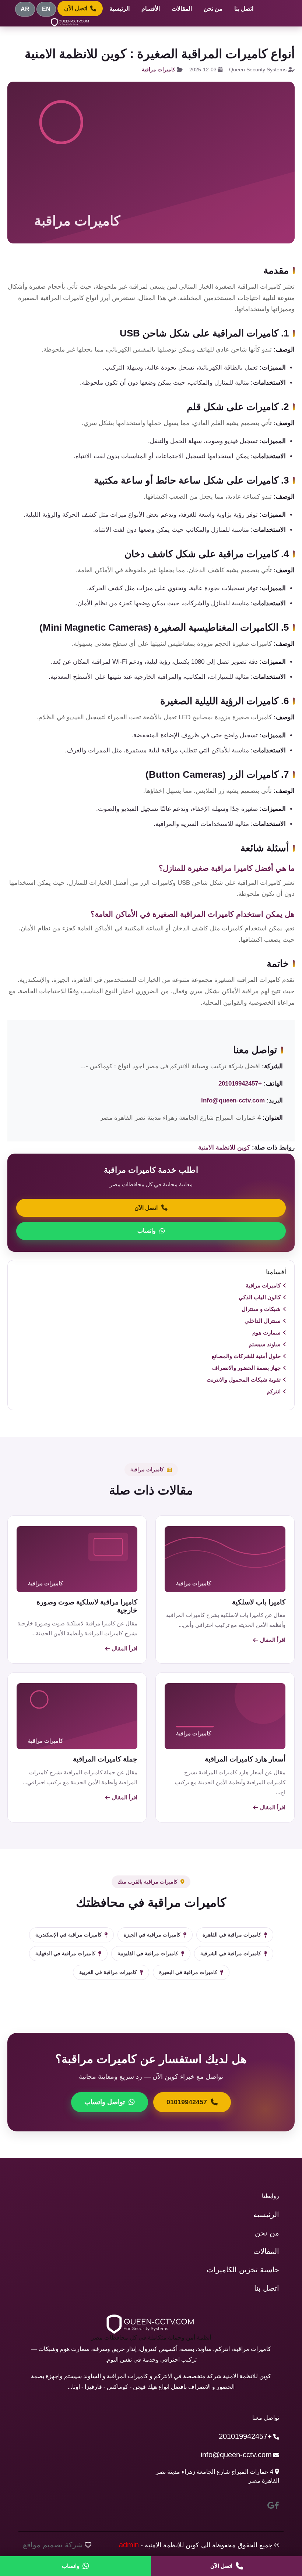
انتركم (274, 1391)
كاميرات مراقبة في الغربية (108, 1972)
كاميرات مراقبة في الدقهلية (65, 1953)
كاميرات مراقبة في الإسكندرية (69, 1935)
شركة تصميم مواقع (53, 2545)
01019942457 (187, 2102)
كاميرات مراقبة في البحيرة (188, 1972)
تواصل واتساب (105, 2102)
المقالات (182, 9)
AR (25, 9)
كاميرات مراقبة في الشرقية (231, 1953)
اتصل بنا (244, 9)
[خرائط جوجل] (271, 2505)
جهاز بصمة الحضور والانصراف (246, 1368)
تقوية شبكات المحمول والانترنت (244, 1380)
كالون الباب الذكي (260, 1297)
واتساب (147, 1231)
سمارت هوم (266, 1332)
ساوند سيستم (265, 1344)
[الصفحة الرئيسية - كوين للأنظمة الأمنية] (70, 22)
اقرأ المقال (273, 1640)
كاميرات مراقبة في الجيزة (152, 1935)
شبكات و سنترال (261, 1309)
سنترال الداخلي (263, 1321)
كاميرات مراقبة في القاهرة (232, 1935)
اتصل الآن (76, 8)
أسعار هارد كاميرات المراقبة (245, 1759)
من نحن (213, 9)
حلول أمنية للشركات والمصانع (246, 1356)
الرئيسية (120, 9)
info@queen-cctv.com (233, 1100)
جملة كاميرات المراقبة (105, 1759)
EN (46, 9)
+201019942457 (240, 1084)
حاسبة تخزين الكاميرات (243, 2270)
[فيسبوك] (277, 2505)
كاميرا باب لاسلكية (259, 1602)
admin (129, 2545)
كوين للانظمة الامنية (224, 1148)
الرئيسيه (266, 2215)
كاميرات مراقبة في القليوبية (148, 1953)
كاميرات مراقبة (159, 70)
